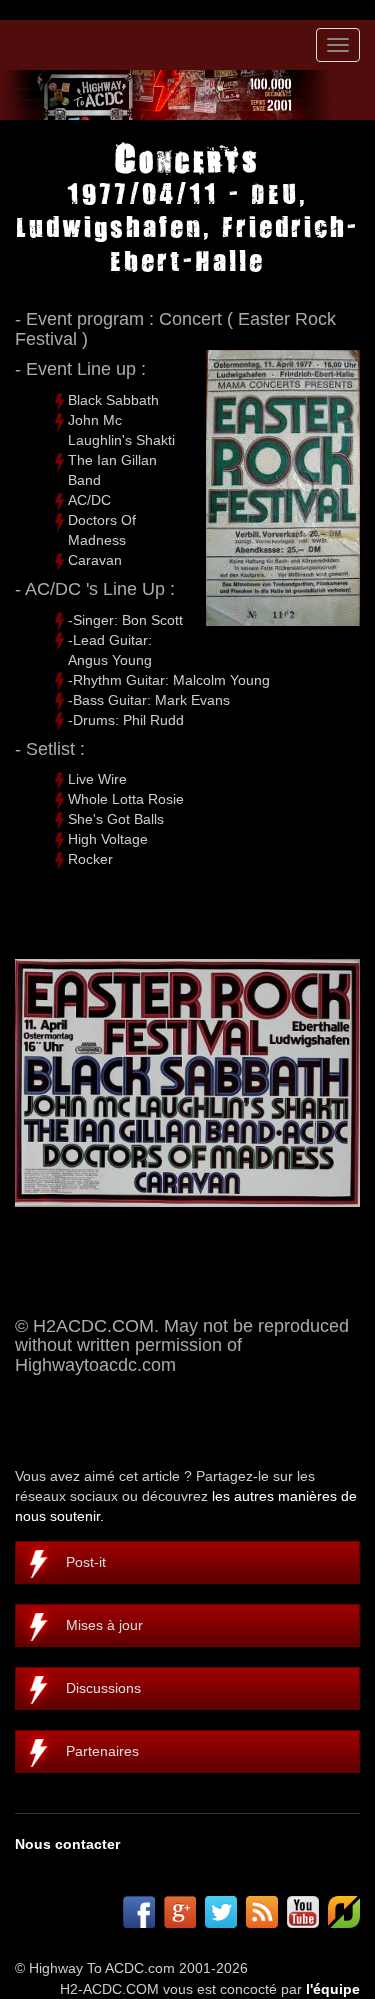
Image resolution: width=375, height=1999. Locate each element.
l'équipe (333, 1989)
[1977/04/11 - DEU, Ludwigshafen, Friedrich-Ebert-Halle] (187, 1082)
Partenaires (102, 1751)
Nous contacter (67, 1844)
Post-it (86, 1562)
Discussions (103, 1688)
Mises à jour (104, 1625)
